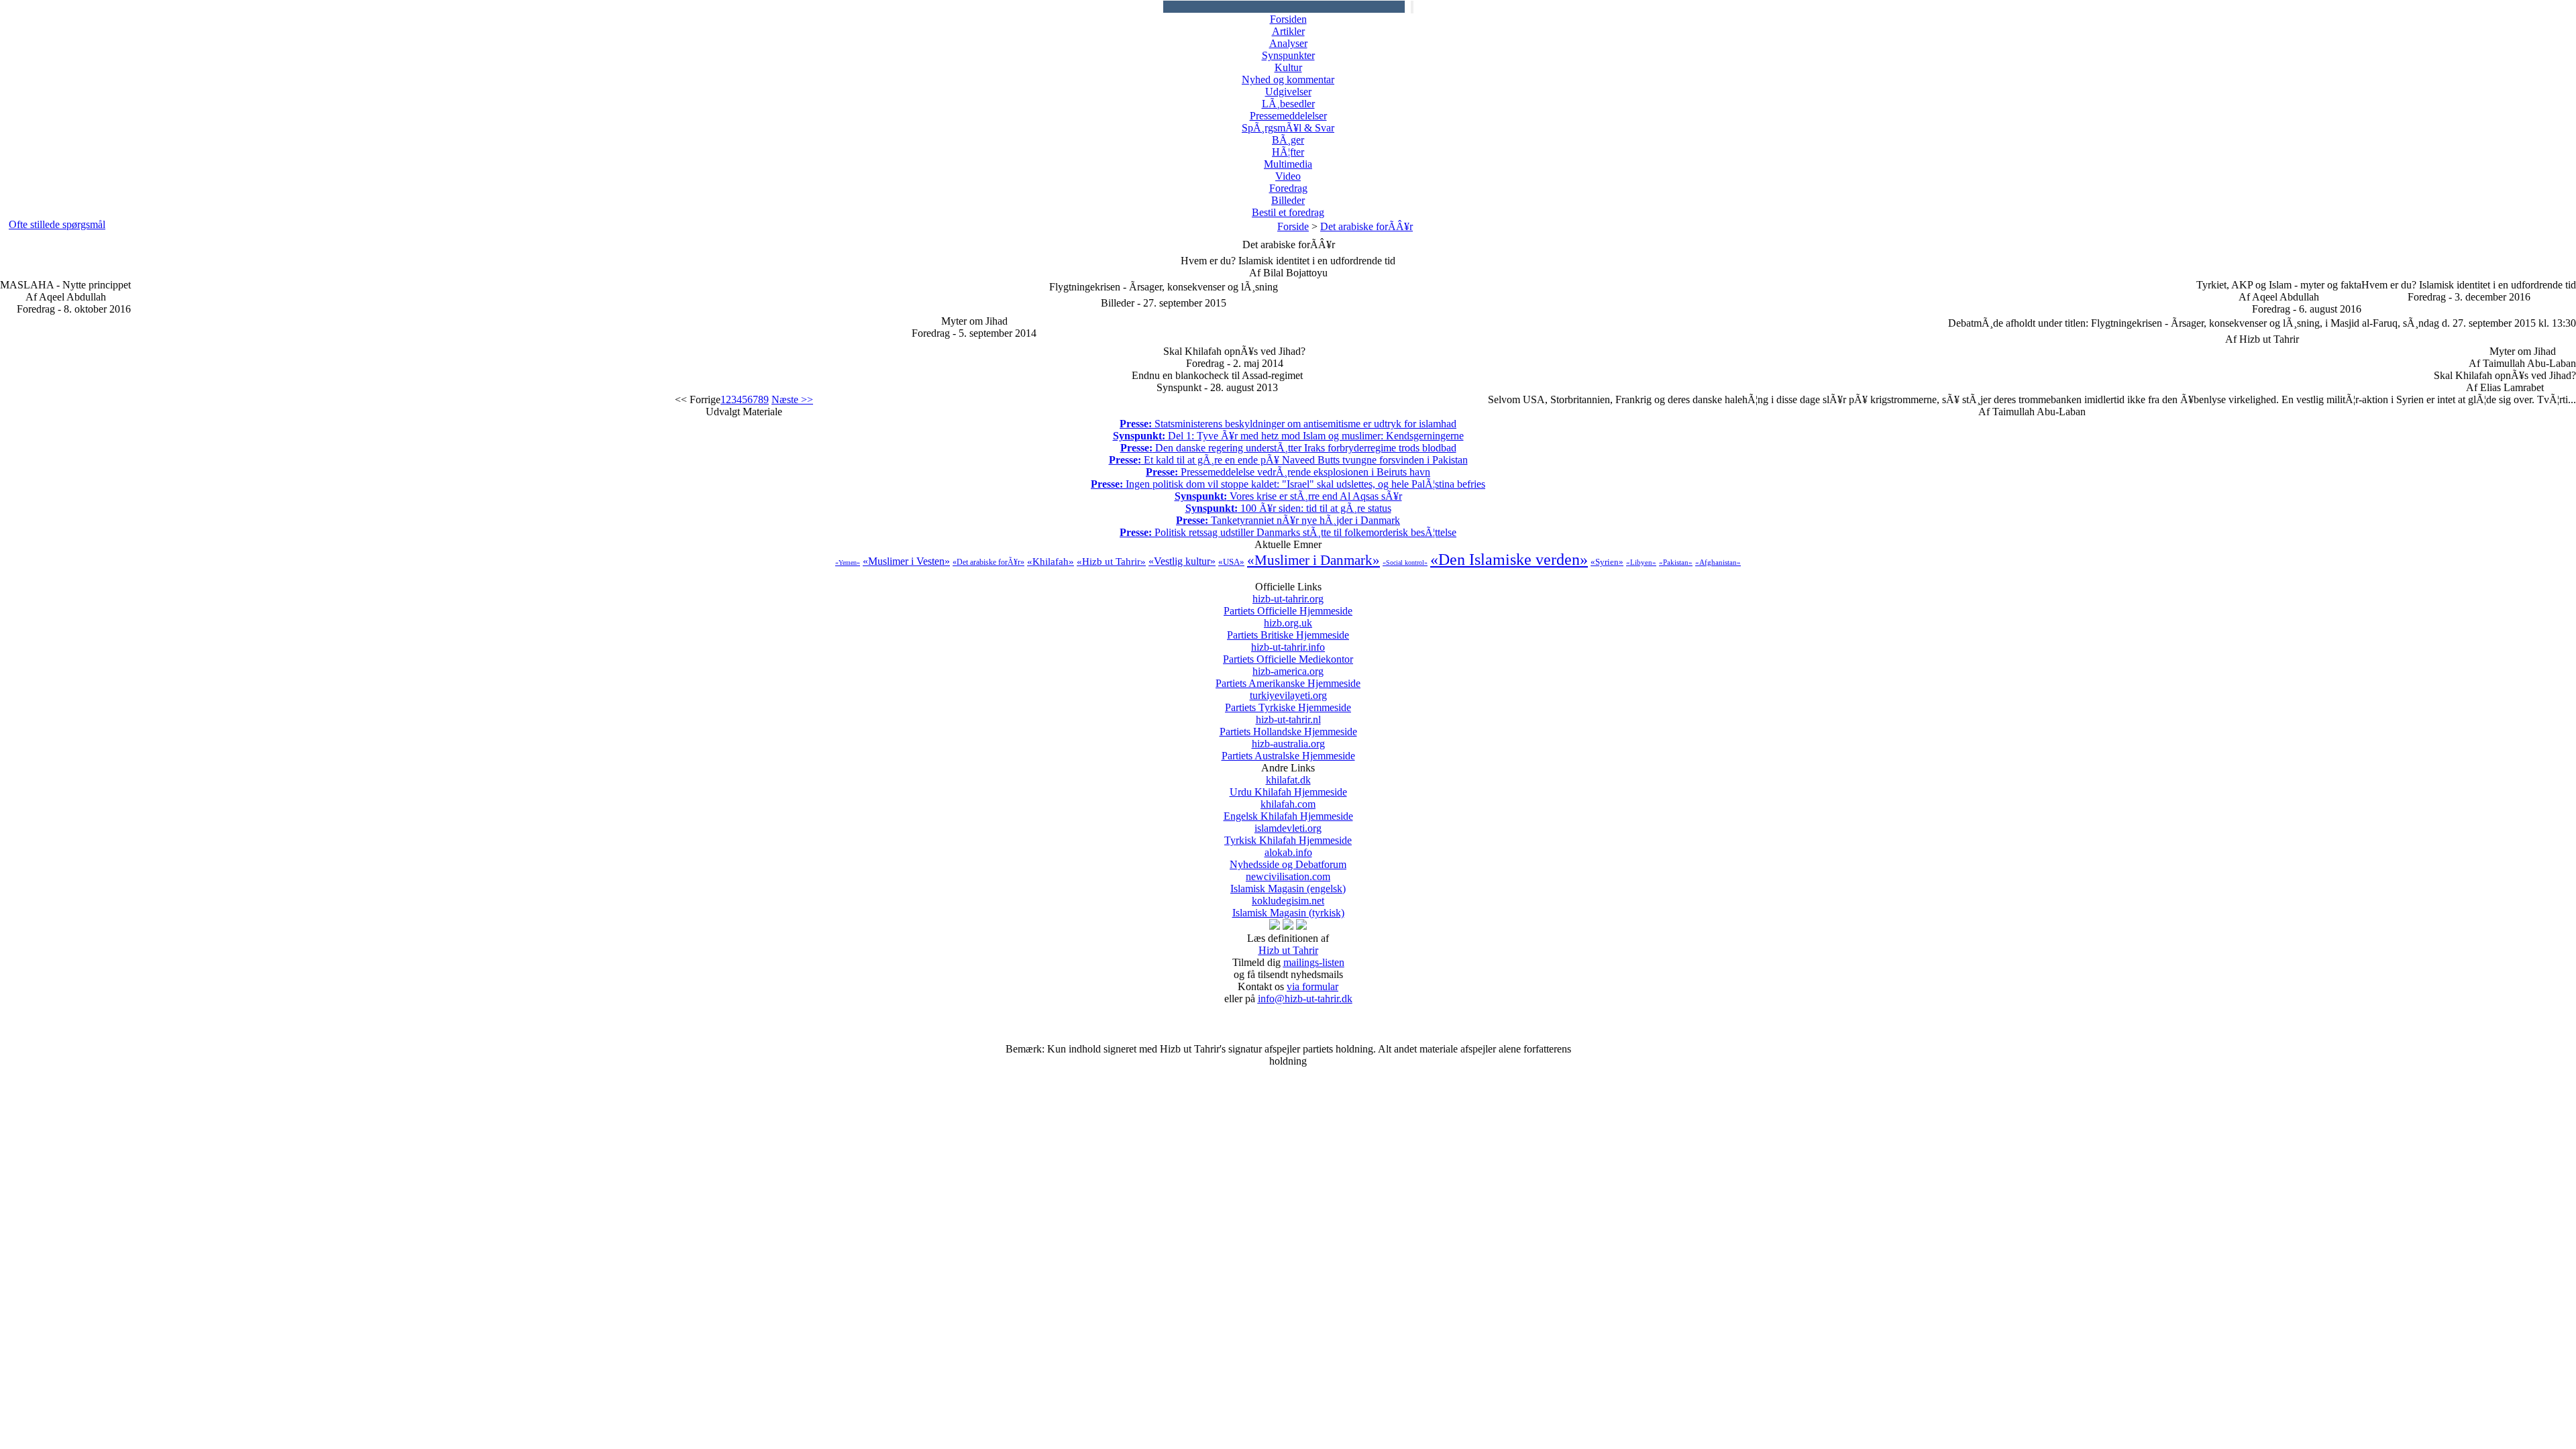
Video (1288, 176)
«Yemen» (848, 562)
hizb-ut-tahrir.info (1288, 653)
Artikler (1288, 31)
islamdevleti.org (1288, 834)
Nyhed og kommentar (1288, 79)
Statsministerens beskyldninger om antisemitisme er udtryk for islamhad (1288, 424)
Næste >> (792, 399)
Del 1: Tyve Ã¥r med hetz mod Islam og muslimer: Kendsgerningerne (1288, 436)
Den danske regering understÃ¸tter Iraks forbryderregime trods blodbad (1288, 448)
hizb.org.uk (1288, 629)
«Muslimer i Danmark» (1313, 560)
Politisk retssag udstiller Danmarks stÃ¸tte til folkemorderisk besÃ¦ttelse (1288, 532)
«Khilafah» (1051, 561)
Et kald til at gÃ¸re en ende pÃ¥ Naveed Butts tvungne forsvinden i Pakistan (1288, 460)
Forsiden (1288, 19)
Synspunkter (1288, 55)
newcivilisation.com (1288, 882)
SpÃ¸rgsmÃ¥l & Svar (1288, 128)
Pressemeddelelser (1288, 116)
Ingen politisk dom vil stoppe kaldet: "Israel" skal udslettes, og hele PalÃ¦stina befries (1288, 484)
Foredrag (1288, 188)
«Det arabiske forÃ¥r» (988, 562)
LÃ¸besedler (1288, 104)
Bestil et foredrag (1288, 212)
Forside (1293, 226)
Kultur (1288, 67)
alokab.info (1288, 858)
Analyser (1288, 43)
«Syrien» (1607, 562)
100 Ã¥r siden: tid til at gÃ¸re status (1288, 508)
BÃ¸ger (1288, 140)
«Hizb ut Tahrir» (1111, 561)
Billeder (1288, 200)
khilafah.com (1288, 810)
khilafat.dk (1288, 786)
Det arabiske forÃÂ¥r (1366, 226)
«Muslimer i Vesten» (906, 561)
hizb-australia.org (1288, 750)
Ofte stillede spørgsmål (57, 224)
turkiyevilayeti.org (1288, 701)
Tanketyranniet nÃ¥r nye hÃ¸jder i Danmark (1288, 520)
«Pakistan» (1676, 562)
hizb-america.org (1288, 677)
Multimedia (1288, 164)
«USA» (1231, 562)
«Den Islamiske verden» (1509, 559)
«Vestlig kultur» (1182, 561)
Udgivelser (1288, 92)
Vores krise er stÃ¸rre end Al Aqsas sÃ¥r (1288, 496)
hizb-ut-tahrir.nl (1288, 726)
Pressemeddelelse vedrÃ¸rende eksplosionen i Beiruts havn (1288, 472)
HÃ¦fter (1288, 152)
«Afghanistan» (1718, 562)
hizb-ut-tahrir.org (1288, 605)
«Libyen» (1641, 562)
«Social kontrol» (1405, 562)
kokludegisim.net (1288, 907)
